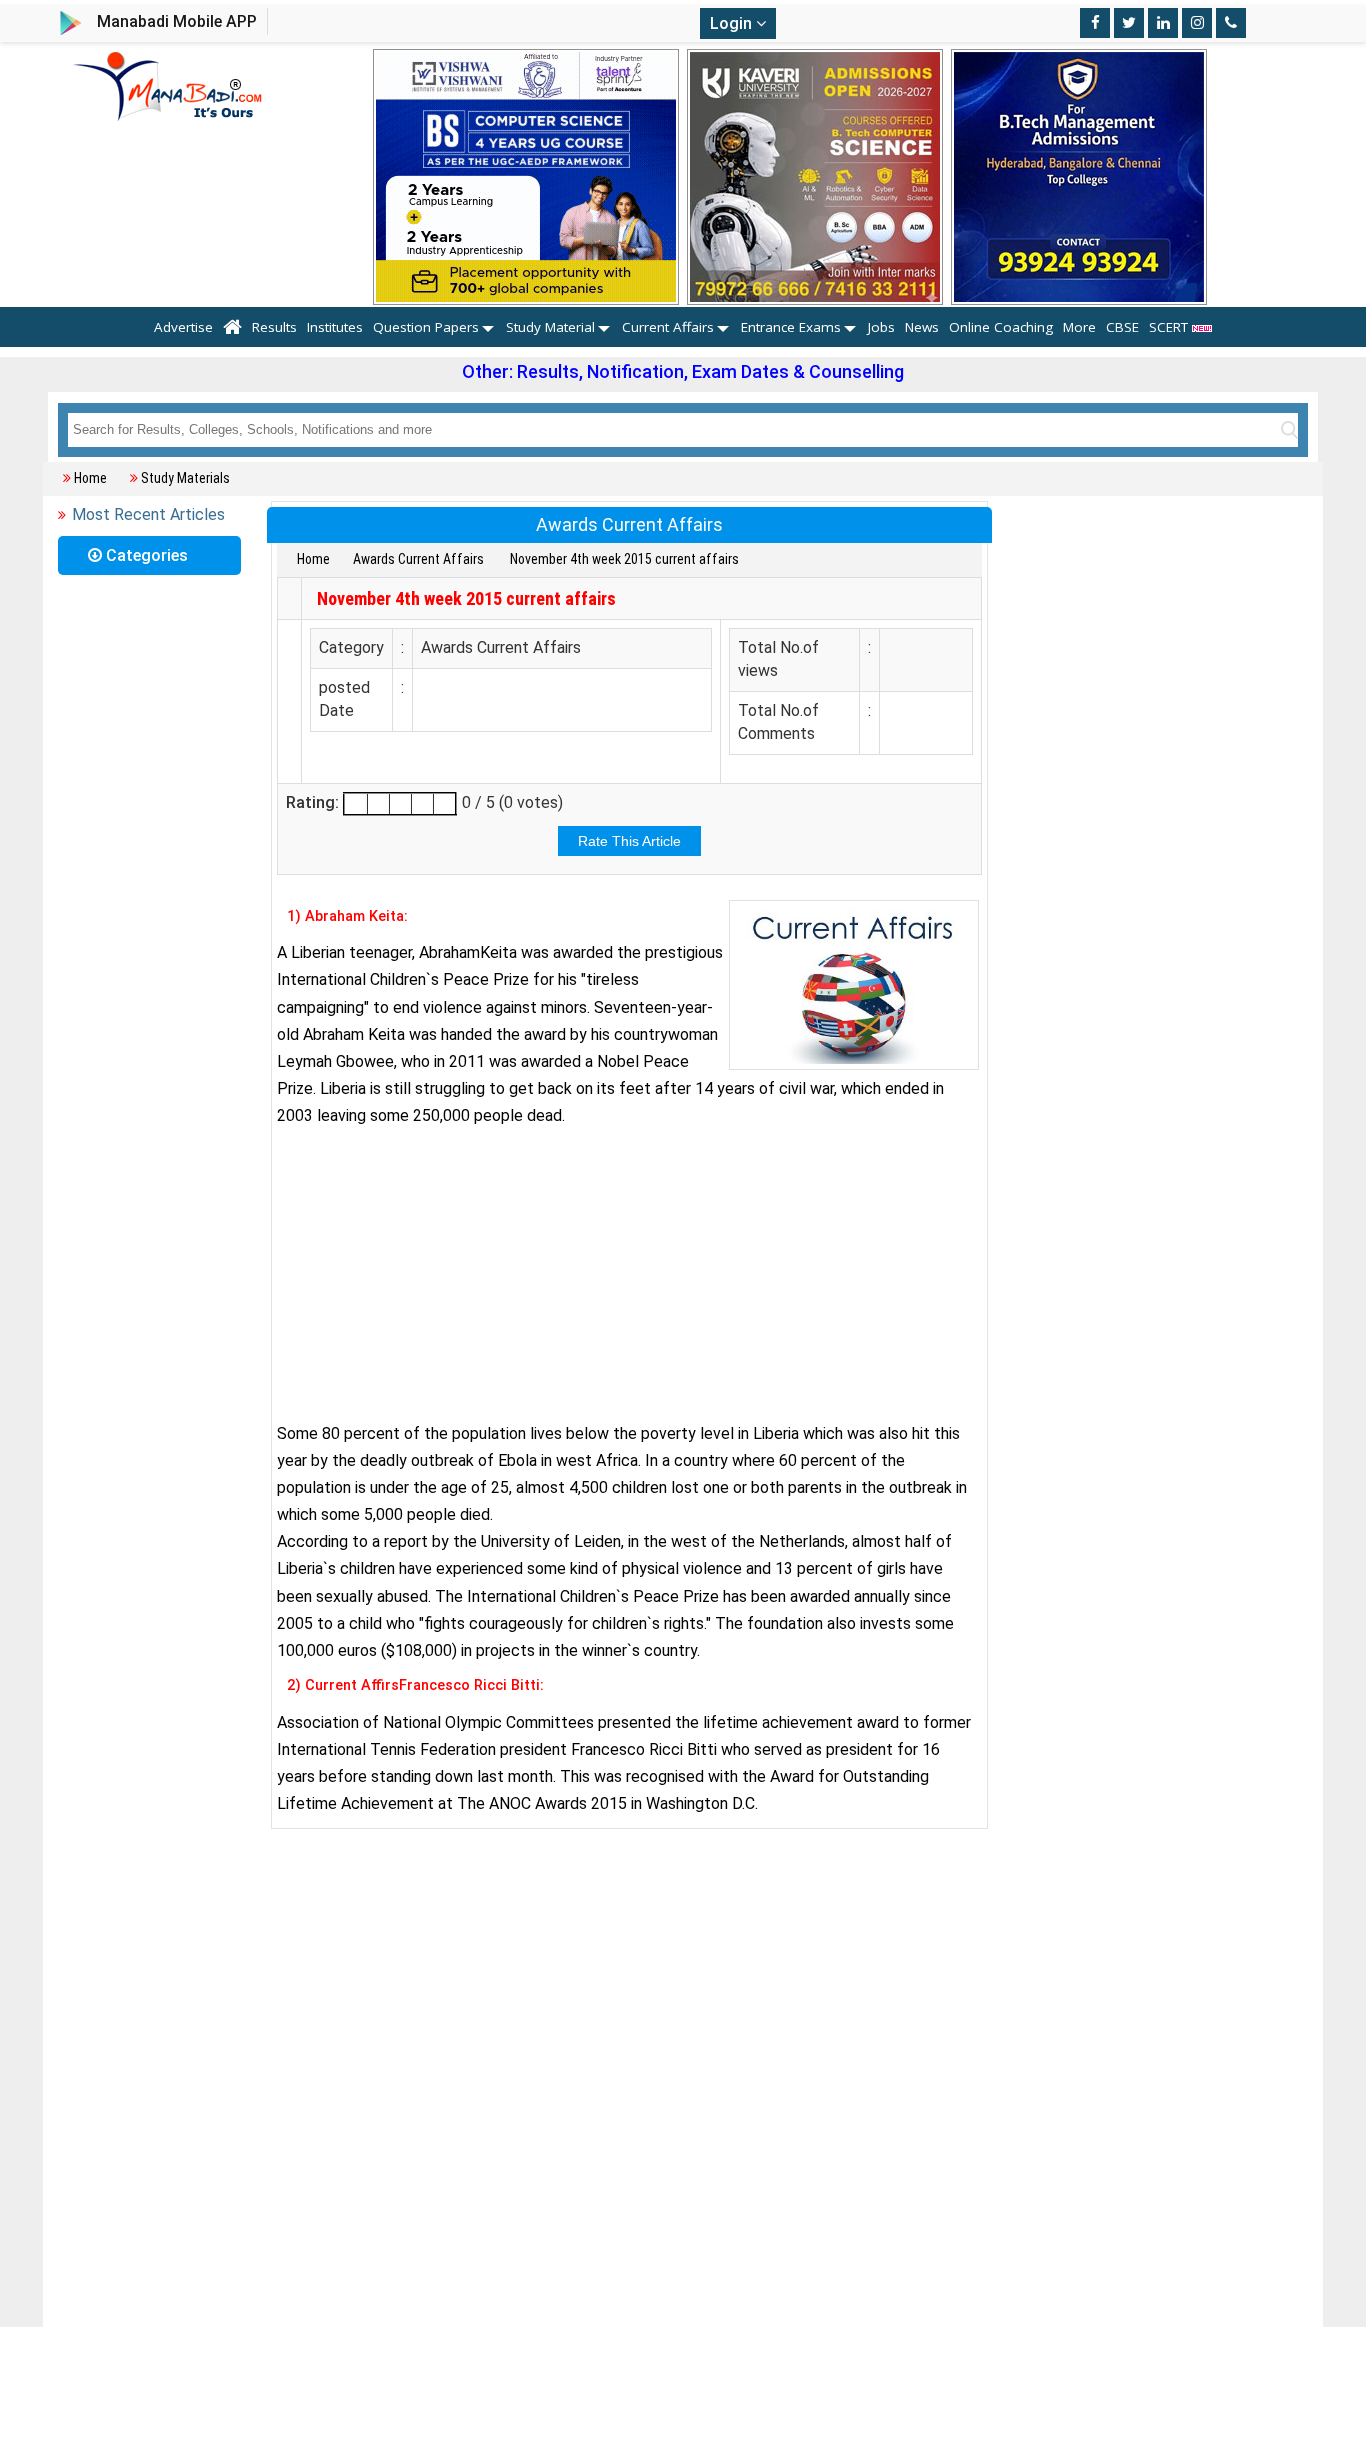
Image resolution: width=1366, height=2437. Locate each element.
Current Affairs (668, 327)
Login (733, 23)
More (1079, 327)
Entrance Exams (791, 327)
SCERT (1170, 327)
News (922, 327)
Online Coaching (1001, 327)
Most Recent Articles (148, 514)
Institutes (335, 327)
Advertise (183, 327)
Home (90, 478)
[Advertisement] (629, 1275)
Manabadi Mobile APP (177, 21)
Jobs (881, 327)
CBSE (1122, 327)
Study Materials (185, 478)
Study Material (550, 327)
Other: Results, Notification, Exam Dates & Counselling (683, 371)
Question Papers (426, 327)
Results (274, 327)
